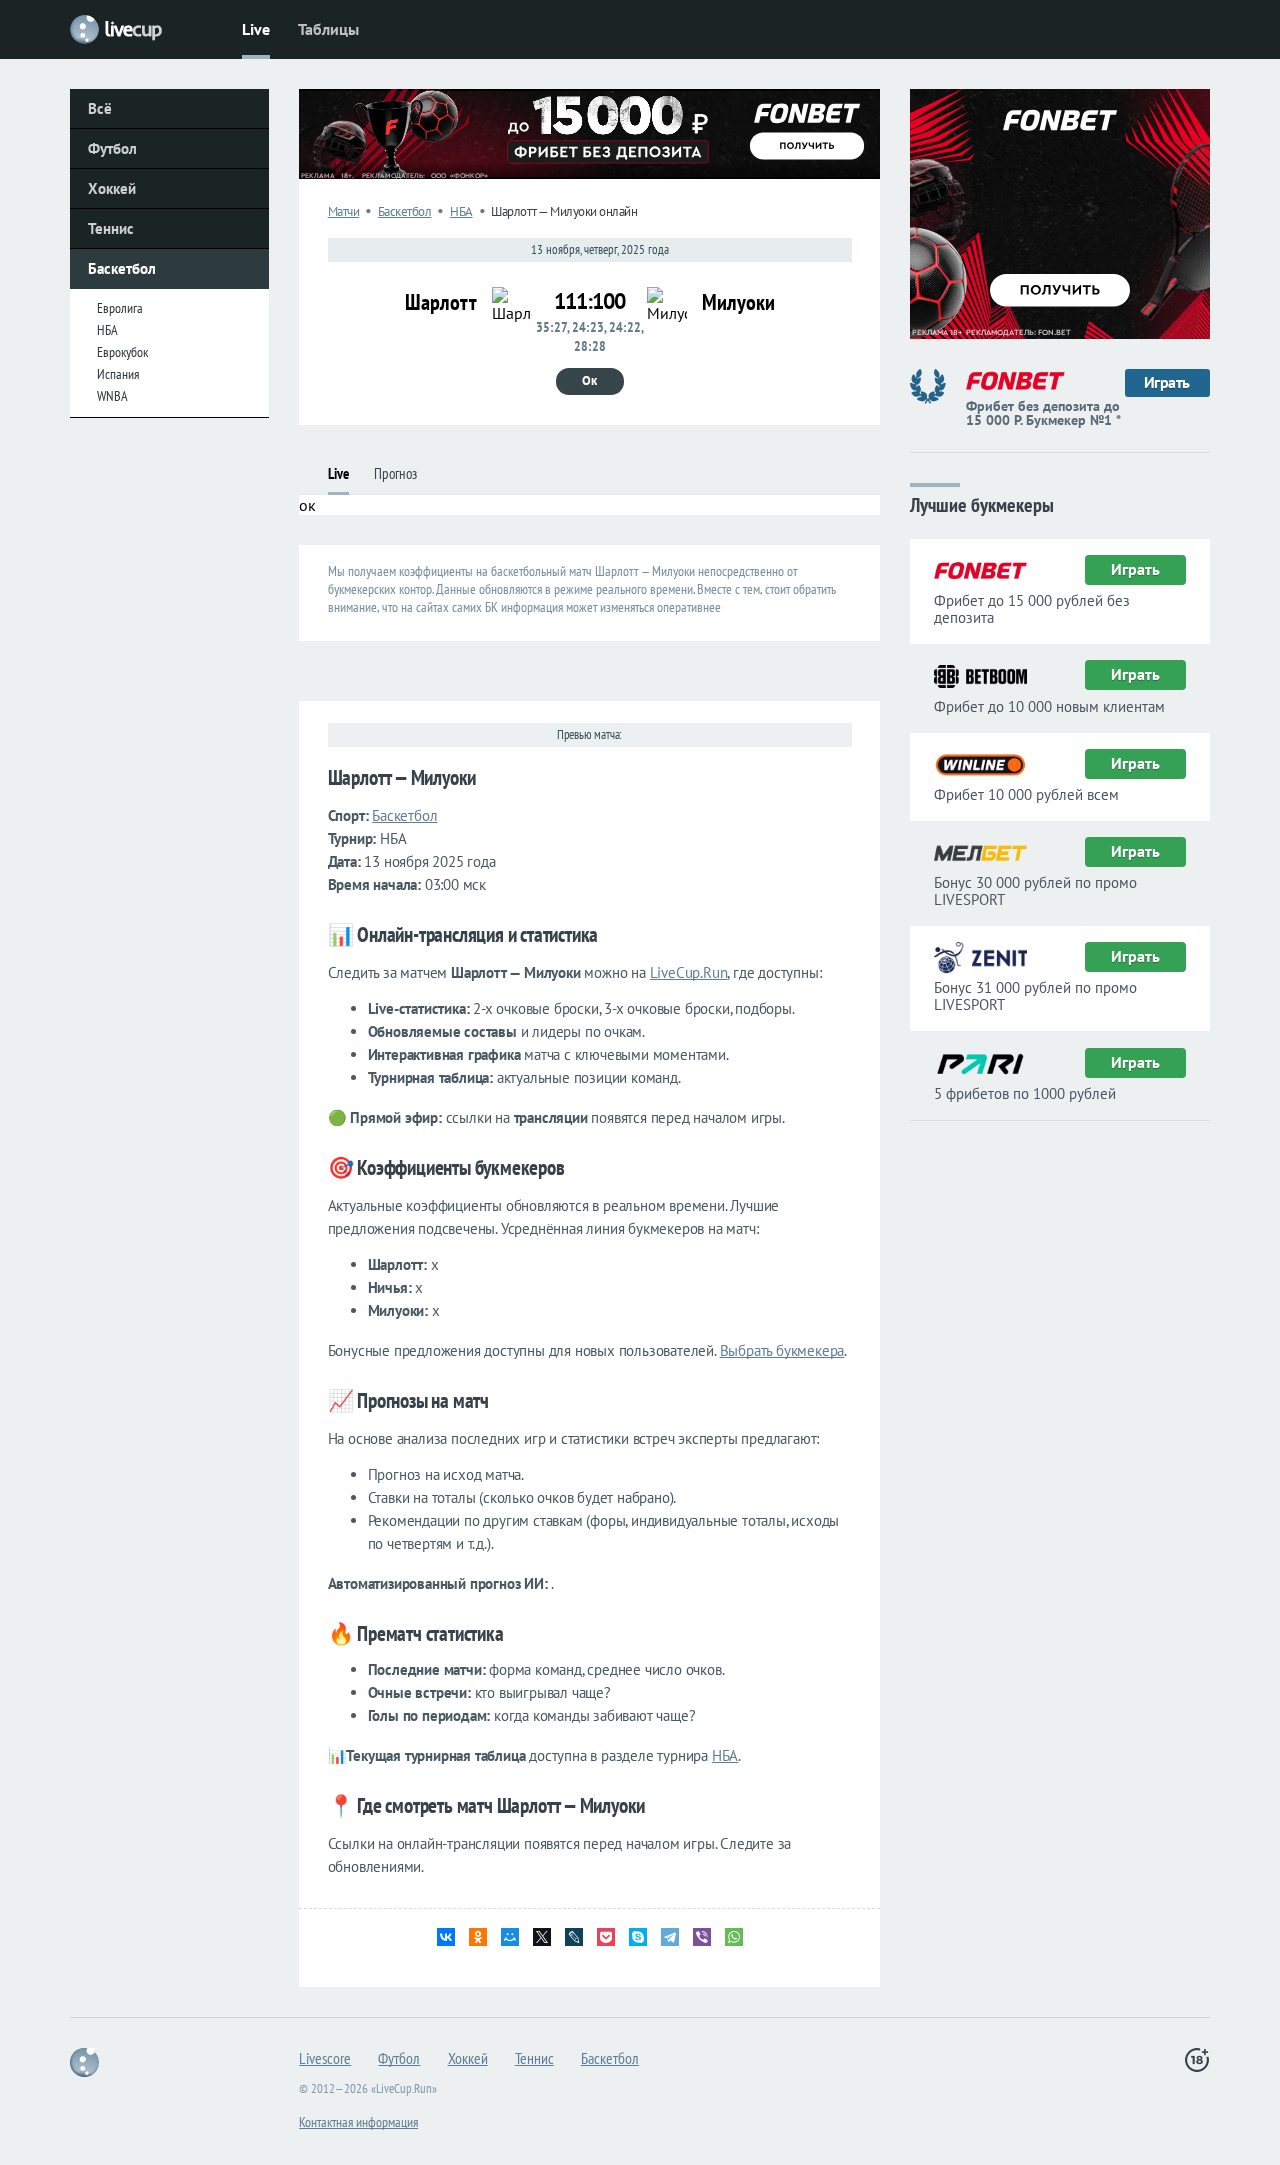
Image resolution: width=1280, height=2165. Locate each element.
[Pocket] (606, 1937)
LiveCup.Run (689, 972)
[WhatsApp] (734, 1937)
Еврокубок (122, 352)
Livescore (325, 2058)
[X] (542, 1937)
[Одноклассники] (478, 1937)
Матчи (344, 211)
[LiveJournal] (574, 1937)
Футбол (112, 148)
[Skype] (638, 1937)
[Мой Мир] (510, 1937)
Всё (100, 108)
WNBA (112, 396)
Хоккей (112, 188)
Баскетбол (122, 268)
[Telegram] (670, 1937)
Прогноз (395, 473)
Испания (118, 374)
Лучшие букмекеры (982, 503)
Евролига (120, 308)
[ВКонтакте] (446, 1937)
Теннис (111, 228)
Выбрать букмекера (782, 1350)
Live (256, 29)
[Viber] (702, 1937)
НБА (107, 330)
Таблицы (328, 29)
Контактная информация (358, 2122)
